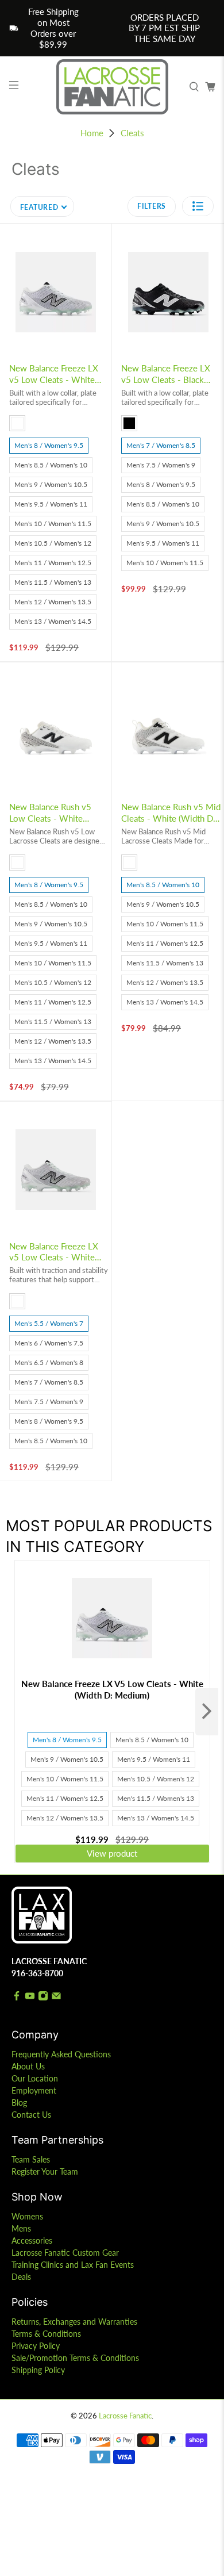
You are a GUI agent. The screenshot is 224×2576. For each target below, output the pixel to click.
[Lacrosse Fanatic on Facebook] (17, 1998)
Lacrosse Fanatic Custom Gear (65, 2253)
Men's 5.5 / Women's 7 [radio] (49, 1323)
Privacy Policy (36, 2346)
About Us (28, 2066)
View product (112, 1853)
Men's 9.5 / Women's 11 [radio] (51, 504)
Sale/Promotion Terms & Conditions (75, 2358)
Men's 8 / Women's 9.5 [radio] (49, 445)
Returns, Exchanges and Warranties (74, 2322)
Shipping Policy (38, 2370)
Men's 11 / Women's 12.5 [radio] (53, 563)
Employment (34, 2090)
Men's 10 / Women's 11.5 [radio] (53, 524)
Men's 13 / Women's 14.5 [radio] (53, 621)
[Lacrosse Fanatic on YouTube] (30, 1998)
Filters (152, 206)
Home (92, 133)
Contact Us (31, 2115)
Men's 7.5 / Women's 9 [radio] (161, 465)
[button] (198, 206)
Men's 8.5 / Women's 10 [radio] (51, 465)
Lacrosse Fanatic (125, 2416)
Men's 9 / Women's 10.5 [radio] (51, 484)
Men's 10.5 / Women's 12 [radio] (53, 543)
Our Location (35, 2078)
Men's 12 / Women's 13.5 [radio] (53, 602)
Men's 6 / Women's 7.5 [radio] (49, 1343)
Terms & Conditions (46, 2334)
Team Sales (31, 2159)
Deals (21, 2277)
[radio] (17, 423)
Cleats (132, 133)
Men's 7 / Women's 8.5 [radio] (161, 445)
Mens (21, 2228)
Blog (19, 2102)
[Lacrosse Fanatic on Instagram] (43, 1998)
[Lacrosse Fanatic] (112, 87)
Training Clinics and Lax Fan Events (73, 2265)
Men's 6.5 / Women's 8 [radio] (49, 1362)
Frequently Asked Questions (61, 2054)
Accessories (32, 2240)
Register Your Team (45, 2171)
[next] (207, 1712)
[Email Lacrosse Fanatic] (56, 1998)
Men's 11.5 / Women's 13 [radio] (53, 582)
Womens (27, 2216)
